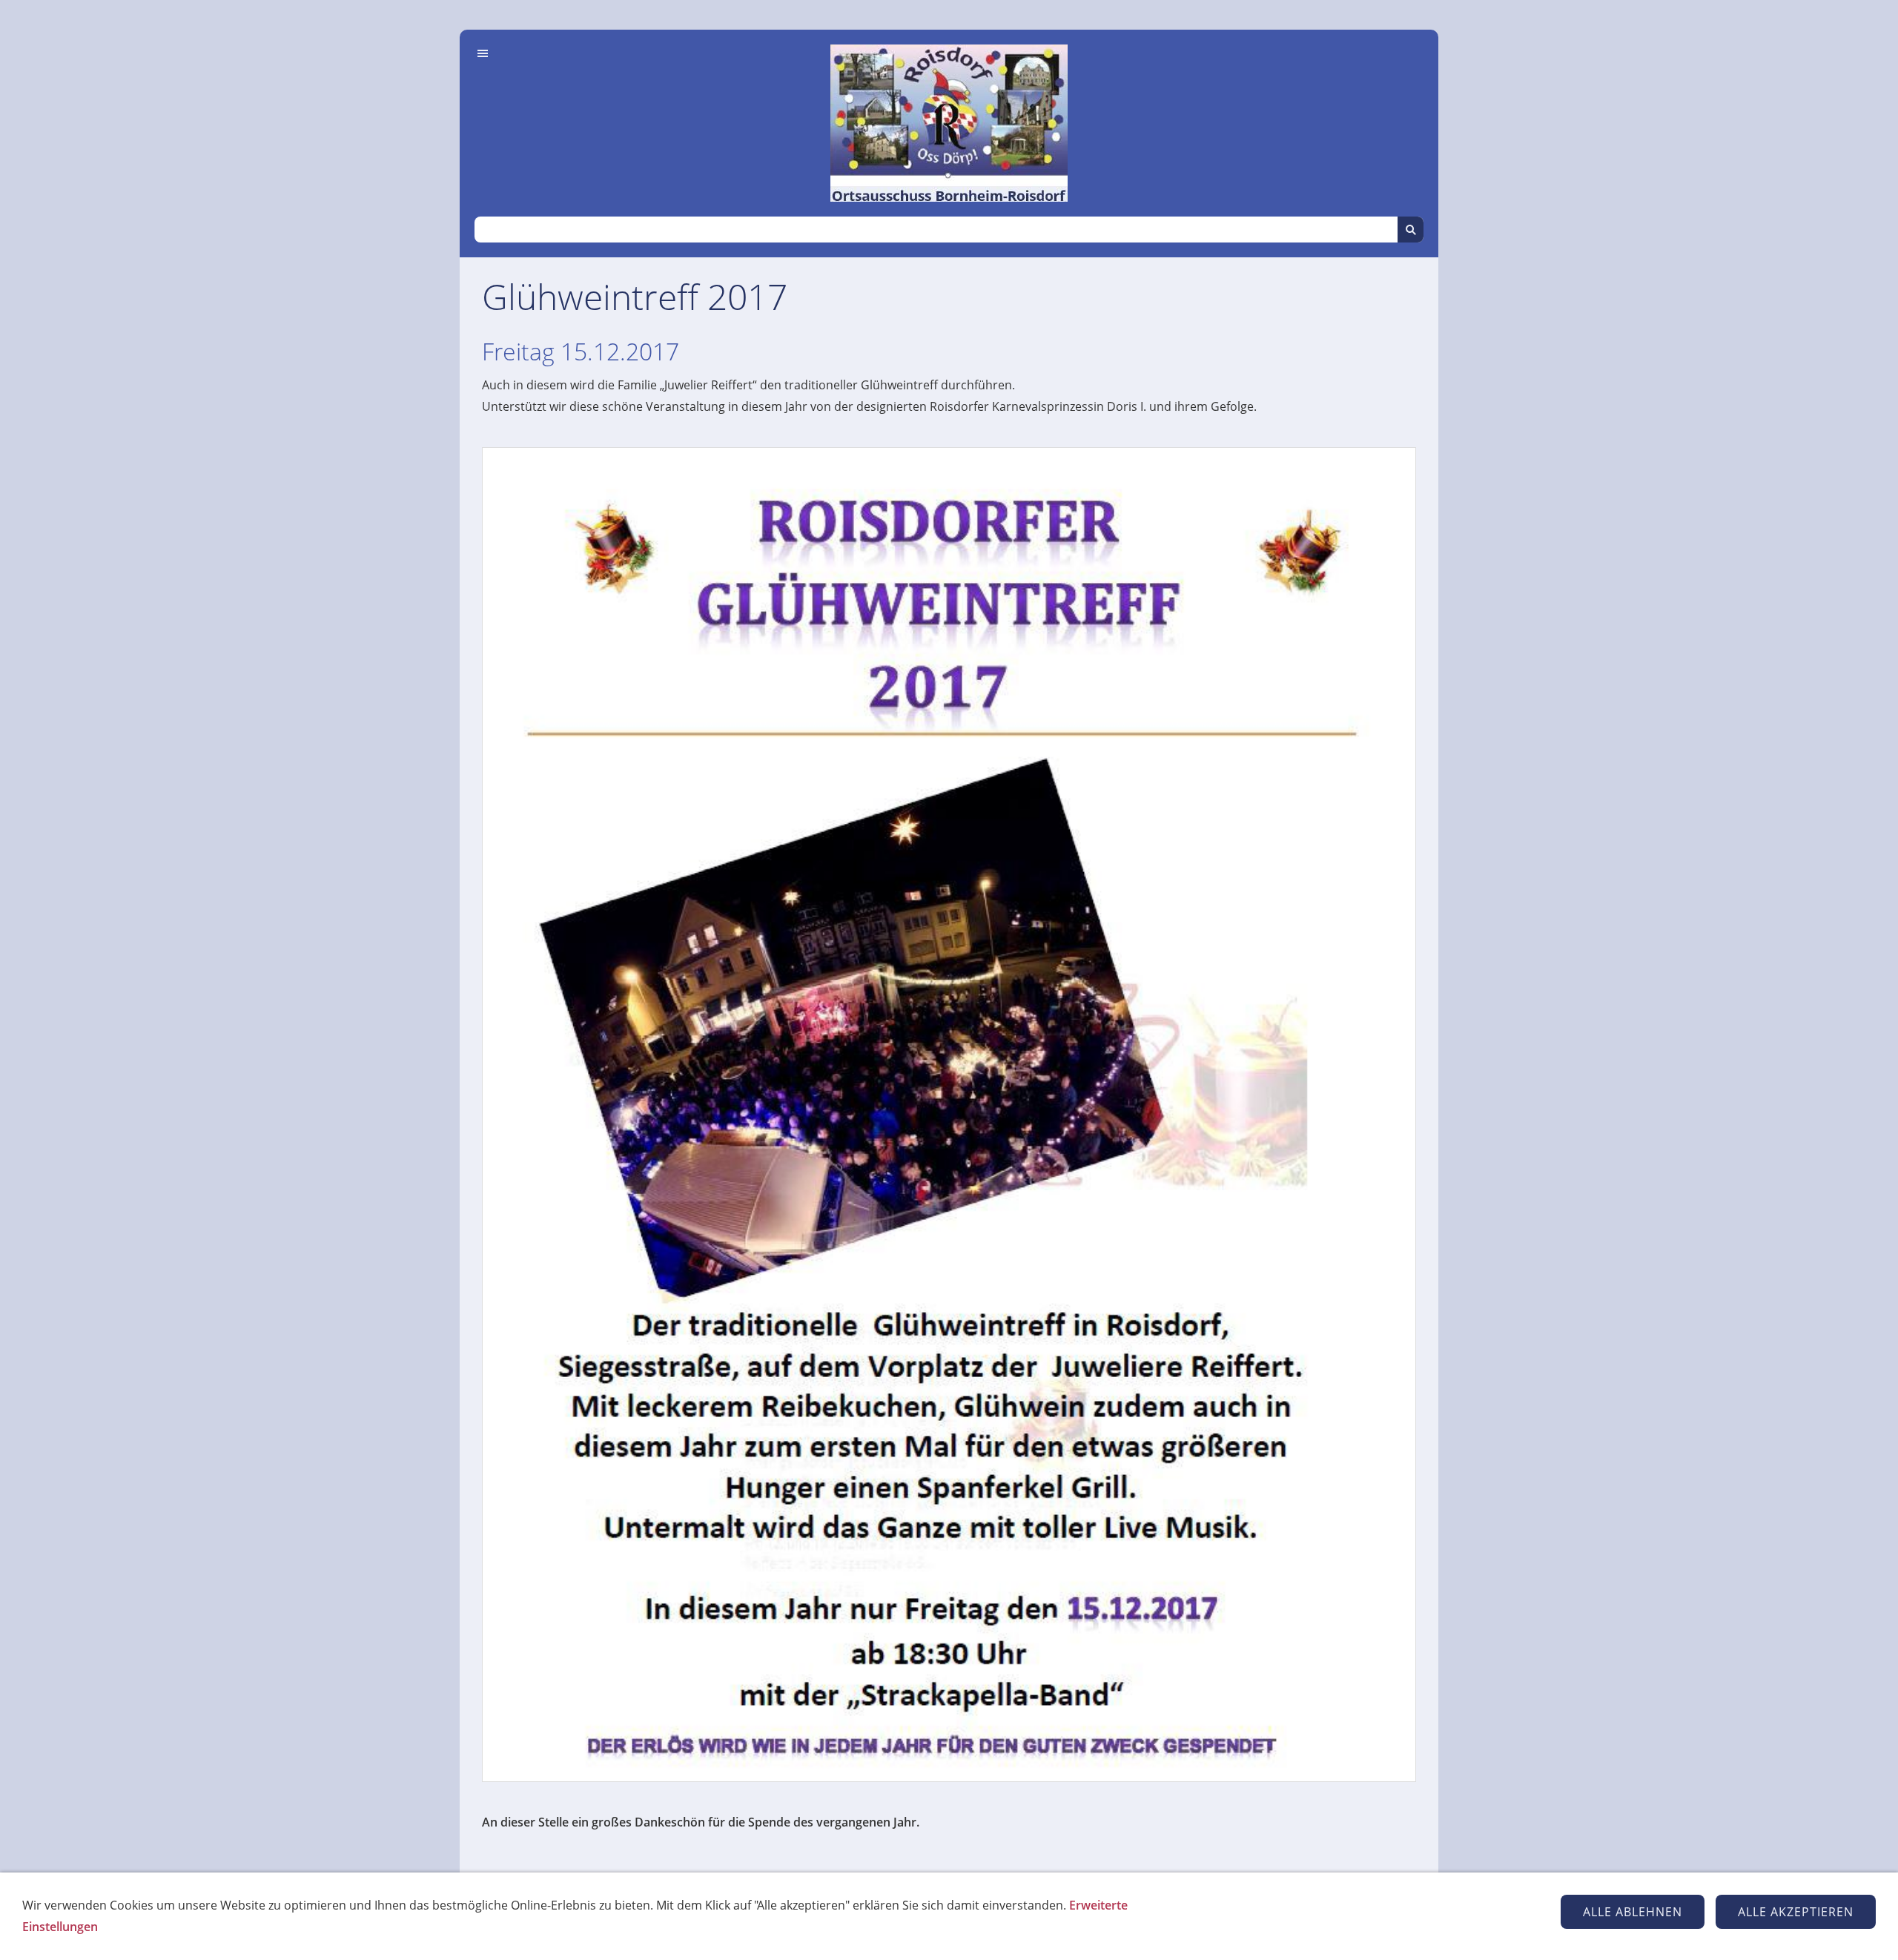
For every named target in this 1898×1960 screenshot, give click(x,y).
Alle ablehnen (1633, 1912)
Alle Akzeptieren (1796, 1912)
